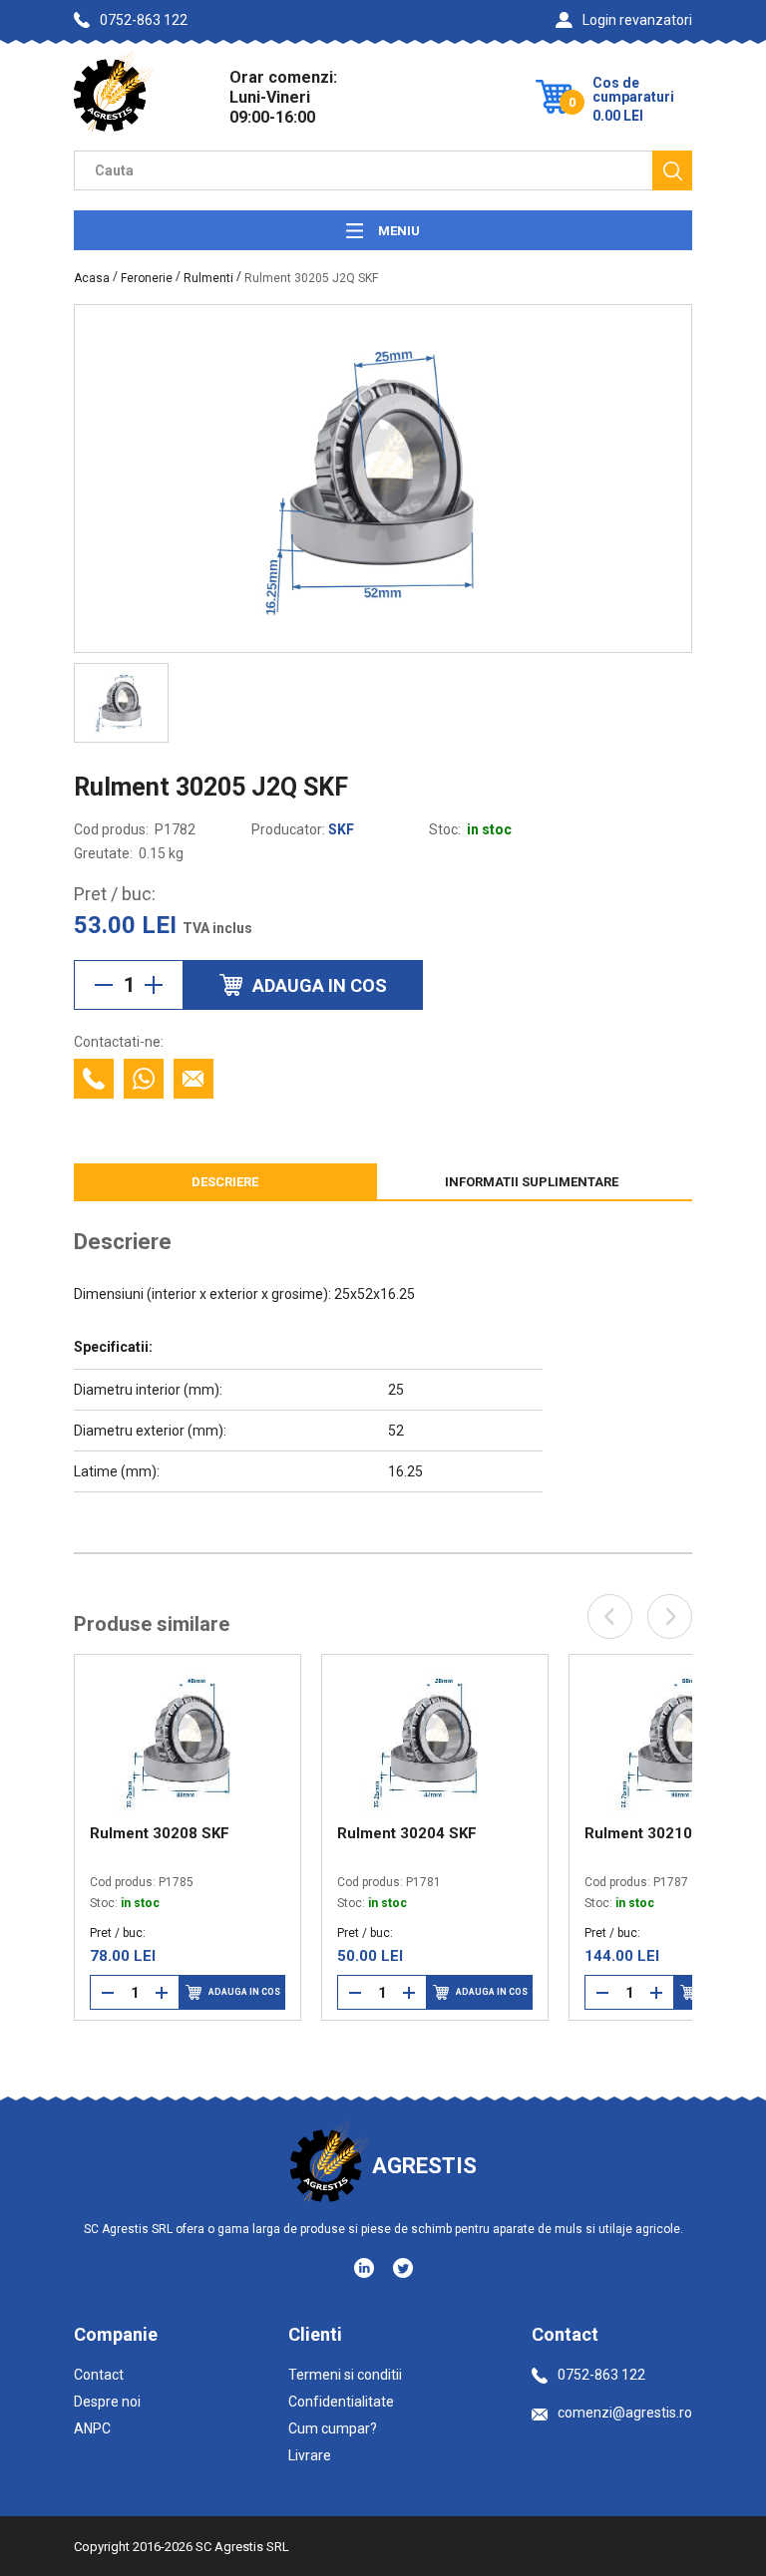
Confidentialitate (341, 2402)
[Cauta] (672, 170)
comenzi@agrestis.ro (625, 2413)
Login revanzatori (637, 20)
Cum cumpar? (333, 2428)
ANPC (92, 2428)
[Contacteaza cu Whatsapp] (144, 1079)
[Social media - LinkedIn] (366, 2267)
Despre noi (107, 2402)
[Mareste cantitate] (154, 985)
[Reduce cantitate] (104, 985)
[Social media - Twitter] (403, 2268)
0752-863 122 (144, 20)
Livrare (310, 2455)
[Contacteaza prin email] (193, 1079)
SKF (341, 829)
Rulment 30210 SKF (503, 1833)
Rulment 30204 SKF (255, 1833)
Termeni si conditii (345, 2375)
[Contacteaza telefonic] (94, 1079)
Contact (99, 2375)
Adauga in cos (92, 1992)
